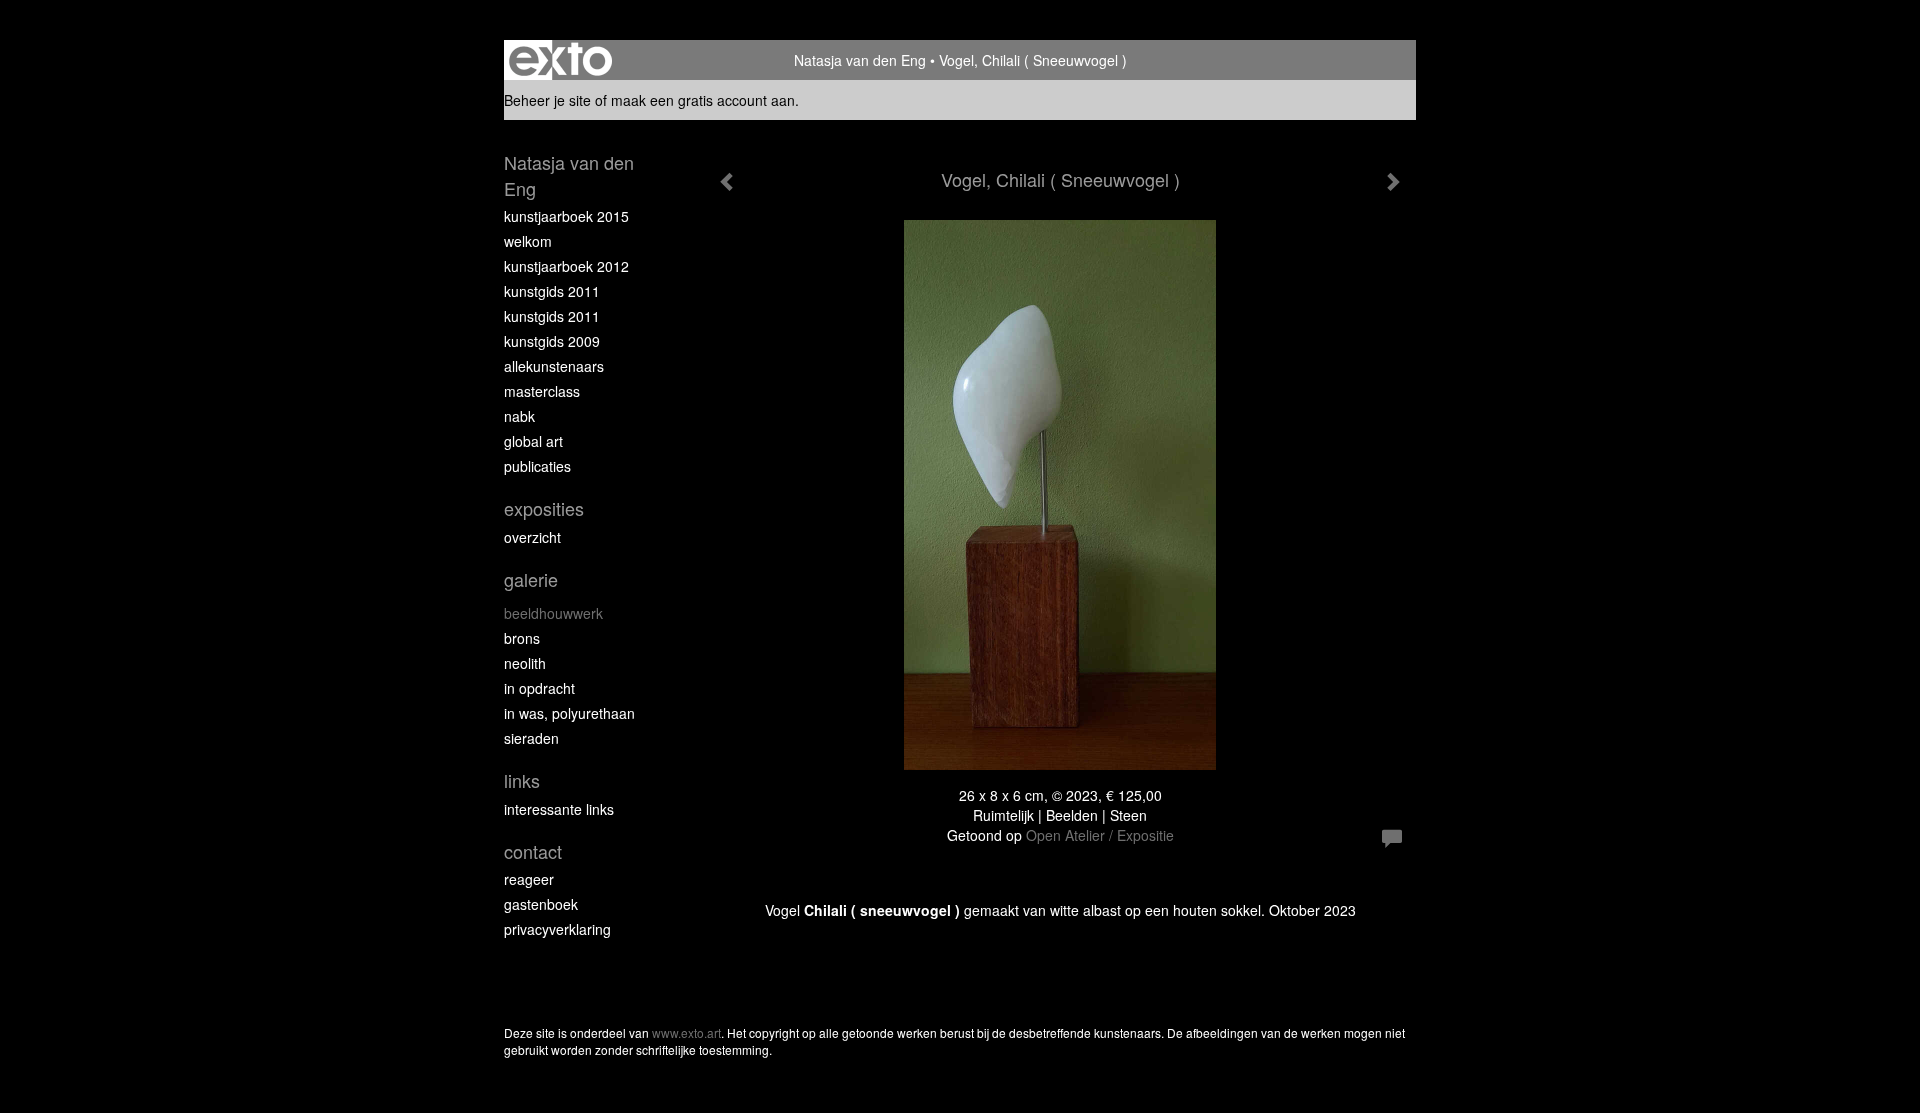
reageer (529, 879)
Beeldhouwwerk (553, 613)
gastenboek (541, 904)
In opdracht (539, 688)
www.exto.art (686, 1032)
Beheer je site (547, 100)
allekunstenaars (554, 366)
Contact (533, 851)
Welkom (528, 241)
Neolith (525, 663)
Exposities (544, 508)
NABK (519, 416)
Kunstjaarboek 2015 (566, 216)
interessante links (559, 809)
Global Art (533, 441)
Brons (522, 638)
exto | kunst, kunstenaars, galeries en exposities (560, 60)
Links (522, 780)
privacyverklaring (557, 929)
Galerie (531, 579)
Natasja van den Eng (860, 60)
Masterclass (542, 391)
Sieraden (531, 738)
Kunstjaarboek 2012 (566, 266)
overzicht (532, 537)
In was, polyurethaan (569, 713)
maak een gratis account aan (703, 100)
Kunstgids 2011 (552, 291)
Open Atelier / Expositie (1100, 835)
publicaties (537, 466)
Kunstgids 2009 (552, 341)
